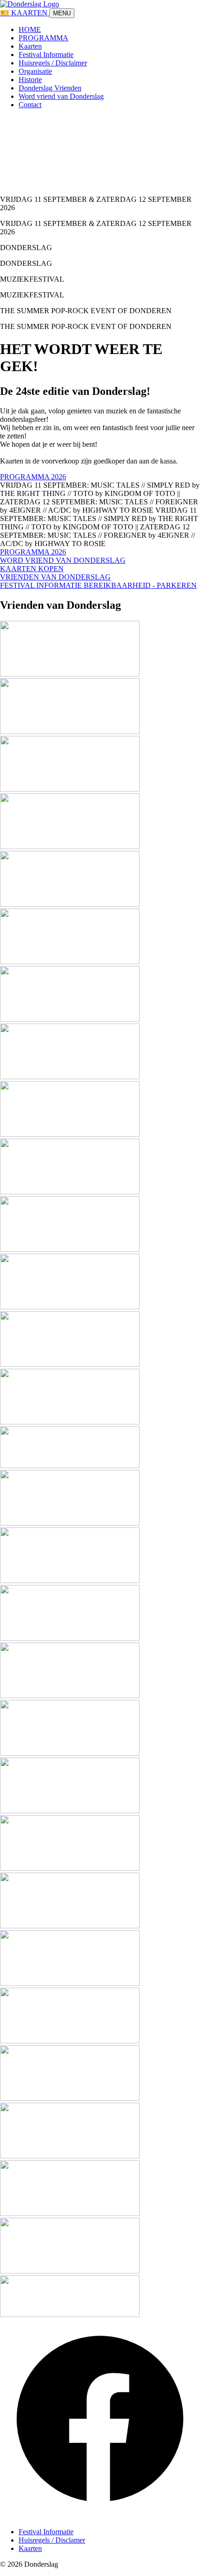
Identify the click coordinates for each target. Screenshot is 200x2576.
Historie (30, 80)
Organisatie (35, 71)
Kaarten (30, 46)
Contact (30, 105)
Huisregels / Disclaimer (53, 63)
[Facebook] (100, 2516)
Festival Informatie (46, 55)
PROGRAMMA (43, 38)
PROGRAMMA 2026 (33, 477)
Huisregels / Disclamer (52, 2540)
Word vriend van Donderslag (61, 96)
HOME (30, 29)
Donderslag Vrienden (50, 88)
